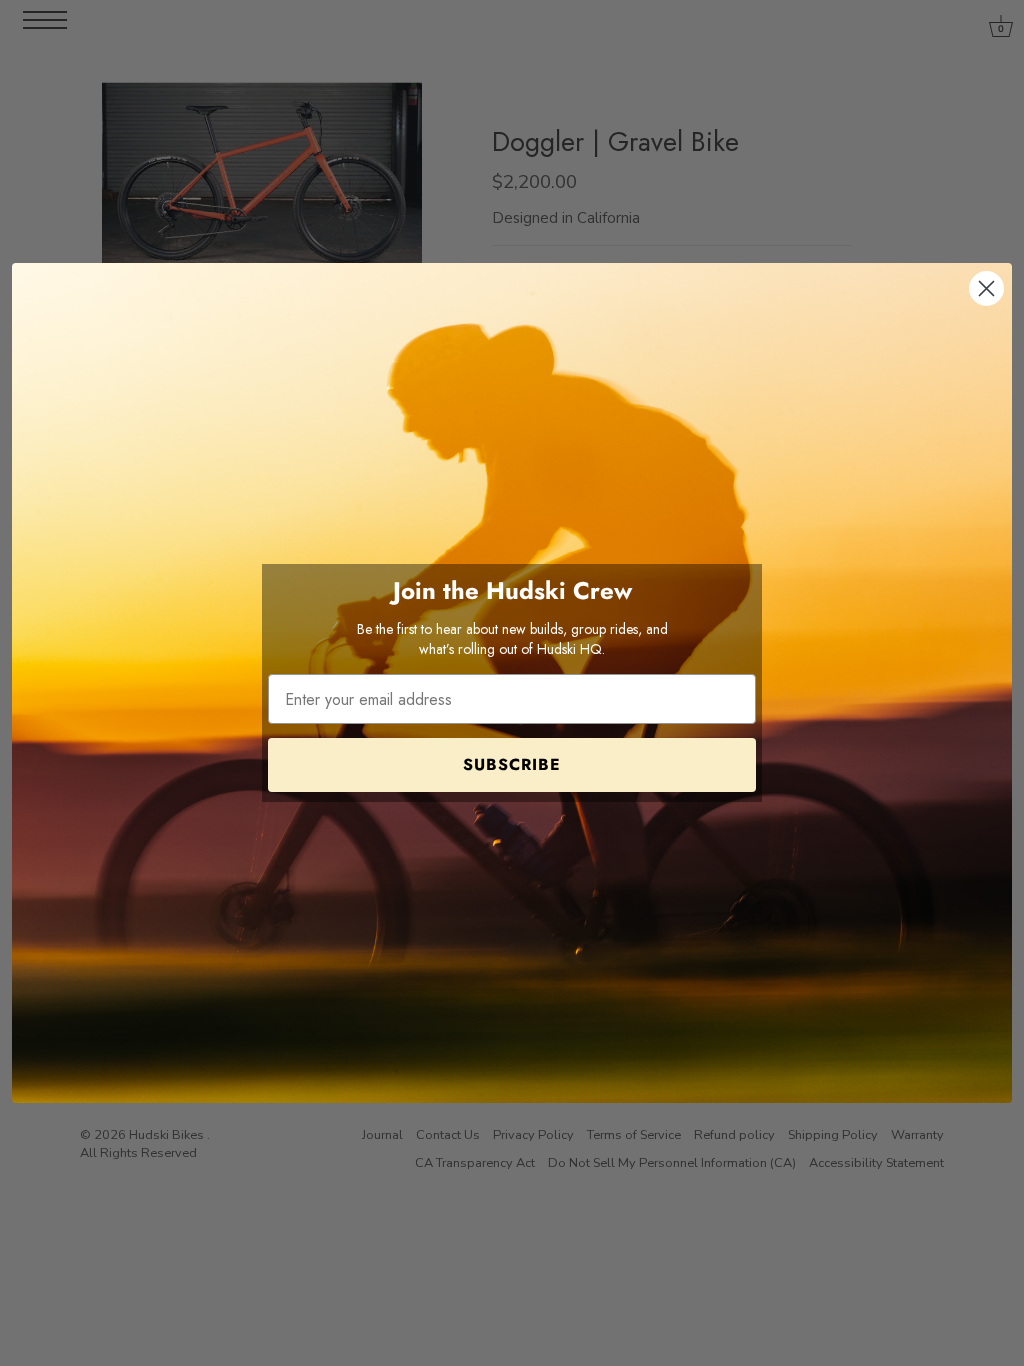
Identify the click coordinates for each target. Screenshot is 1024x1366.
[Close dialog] (986, 288)
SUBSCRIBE (512, 764)
